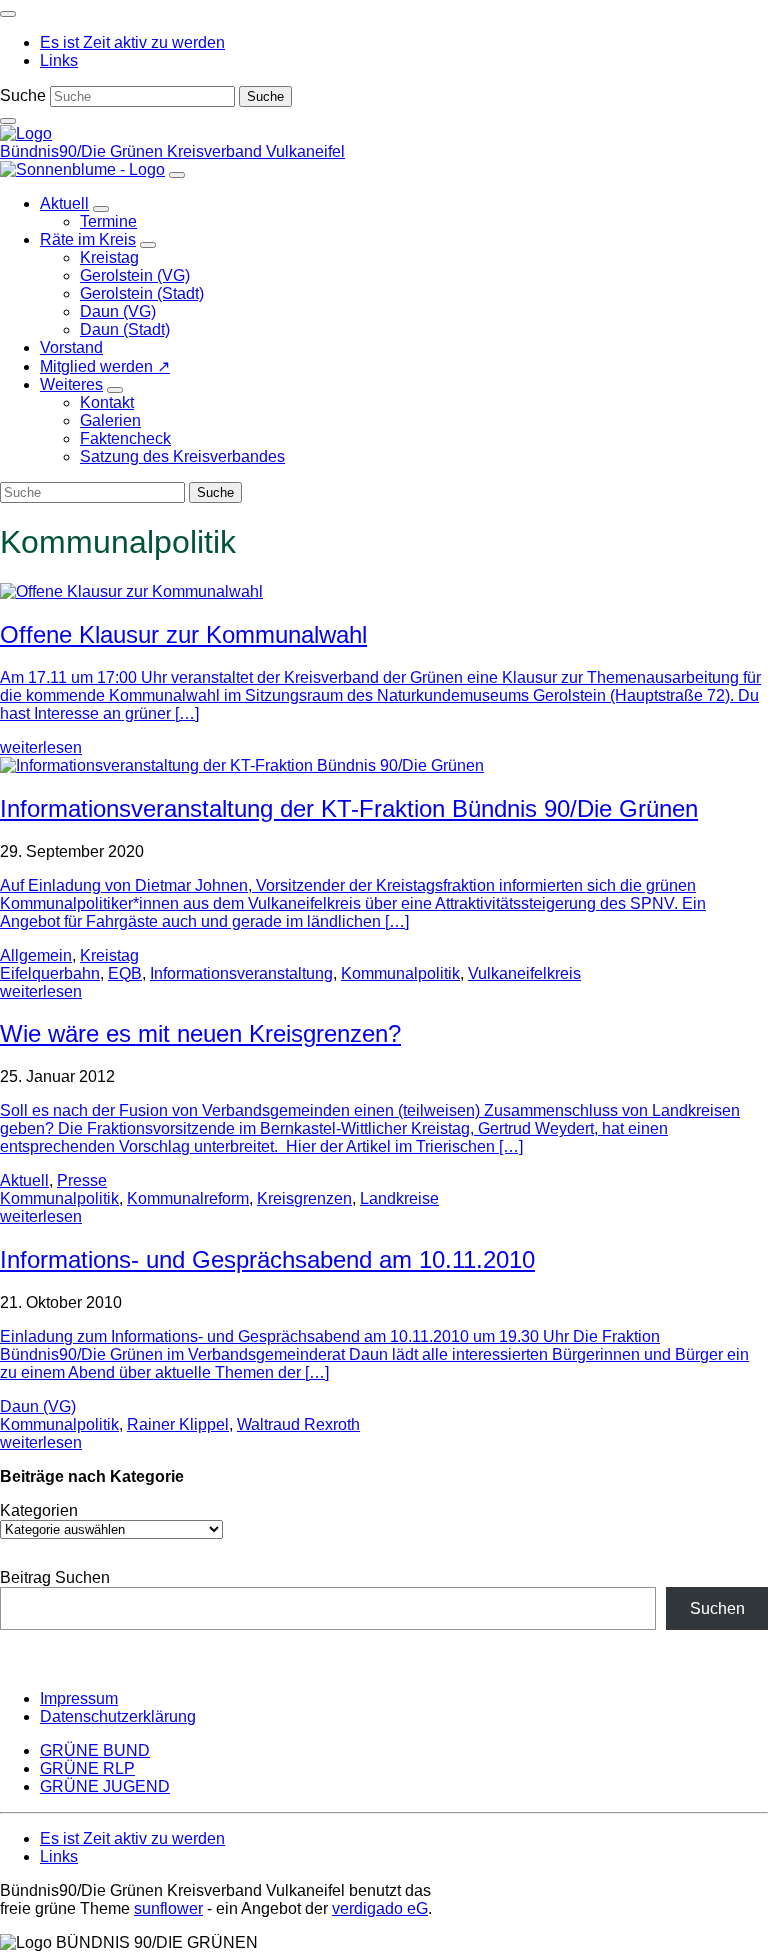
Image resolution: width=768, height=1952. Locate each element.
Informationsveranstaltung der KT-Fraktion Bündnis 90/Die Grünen (349, 808)
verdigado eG (380, 1908)
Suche (23, 95)
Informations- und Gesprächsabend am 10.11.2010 (267, 1259)
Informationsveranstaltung (241, 973)
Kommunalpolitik (400, 973)
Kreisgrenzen (304, 1198)
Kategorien (39, 1510)
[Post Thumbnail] (131, 591)
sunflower (168, 1908)
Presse (82, 1180)
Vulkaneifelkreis (524, 973)
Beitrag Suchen (55, 1577)
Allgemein (36, 955)
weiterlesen (41, 747)
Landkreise (399, 1198)
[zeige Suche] (8, 121)
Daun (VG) (38, 1406)
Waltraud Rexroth (298, 1424)
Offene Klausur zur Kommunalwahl (183, 634)
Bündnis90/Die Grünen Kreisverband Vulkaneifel (172, 151)
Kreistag (109, 955)
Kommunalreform (188, 1198)
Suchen (717, 1608)
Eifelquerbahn (50, 973)
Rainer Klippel (178, 1424)
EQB (125, 973)
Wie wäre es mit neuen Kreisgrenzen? (200, 1033)
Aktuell (24, 1180)
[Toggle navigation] (8, 14)
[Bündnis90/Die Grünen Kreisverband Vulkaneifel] (26, 133)
